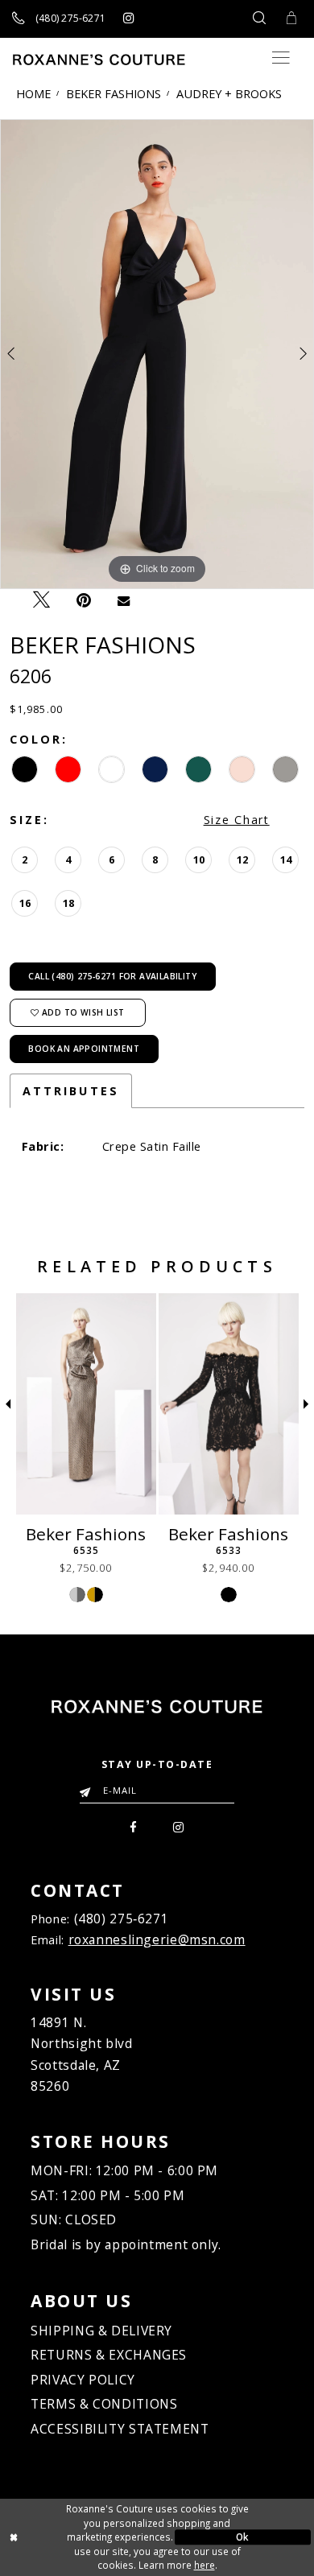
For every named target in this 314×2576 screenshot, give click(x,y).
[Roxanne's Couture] (99, 60)
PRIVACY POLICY (83, 2380)
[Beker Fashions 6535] (86, 1404)
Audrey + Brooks (229, 93)
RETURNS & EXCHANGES (109, 2355)
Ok (243, 2537)
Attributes (71, 1091)
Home (33, 93)
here (205, 2565)
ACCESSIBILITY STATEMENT (120, 2429)
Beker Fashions (114, 93)
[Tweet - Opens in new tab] (41, 600)
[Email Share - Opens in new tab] (124, 600)
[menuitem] (133, 1826)
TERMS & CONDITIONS (104, 2404)
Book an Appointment (84, 1049)
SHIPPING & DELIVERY (101, 2331)
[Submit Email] (89, 1787)
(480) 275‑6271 (122, 1919)
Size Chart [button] (237, 820)
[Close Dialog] (71, 2537)
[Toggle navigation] (281, 58)
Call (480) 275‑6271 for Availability (112, 976)
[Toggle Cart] (291, 19)
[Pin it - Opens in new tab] (84, 600)
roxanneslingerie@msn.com (157, 1939)
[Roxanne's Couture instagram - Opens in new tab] (128, 19)
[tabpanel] (157, 354)
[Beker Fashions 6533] (229, 1404)
